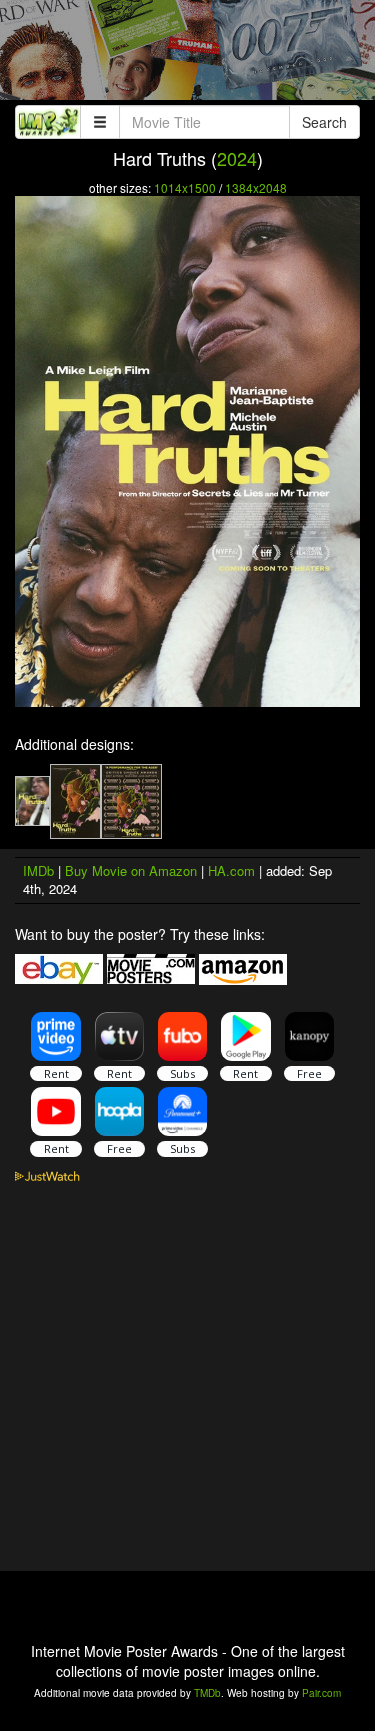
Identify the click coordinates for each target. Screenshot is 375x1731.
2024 (237, 158)
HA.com (231, 870)
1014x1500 (185, 187)
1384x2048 (256, 187)
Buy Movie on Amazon (131, 870)
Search (324, 122)
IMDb (38, 870)
